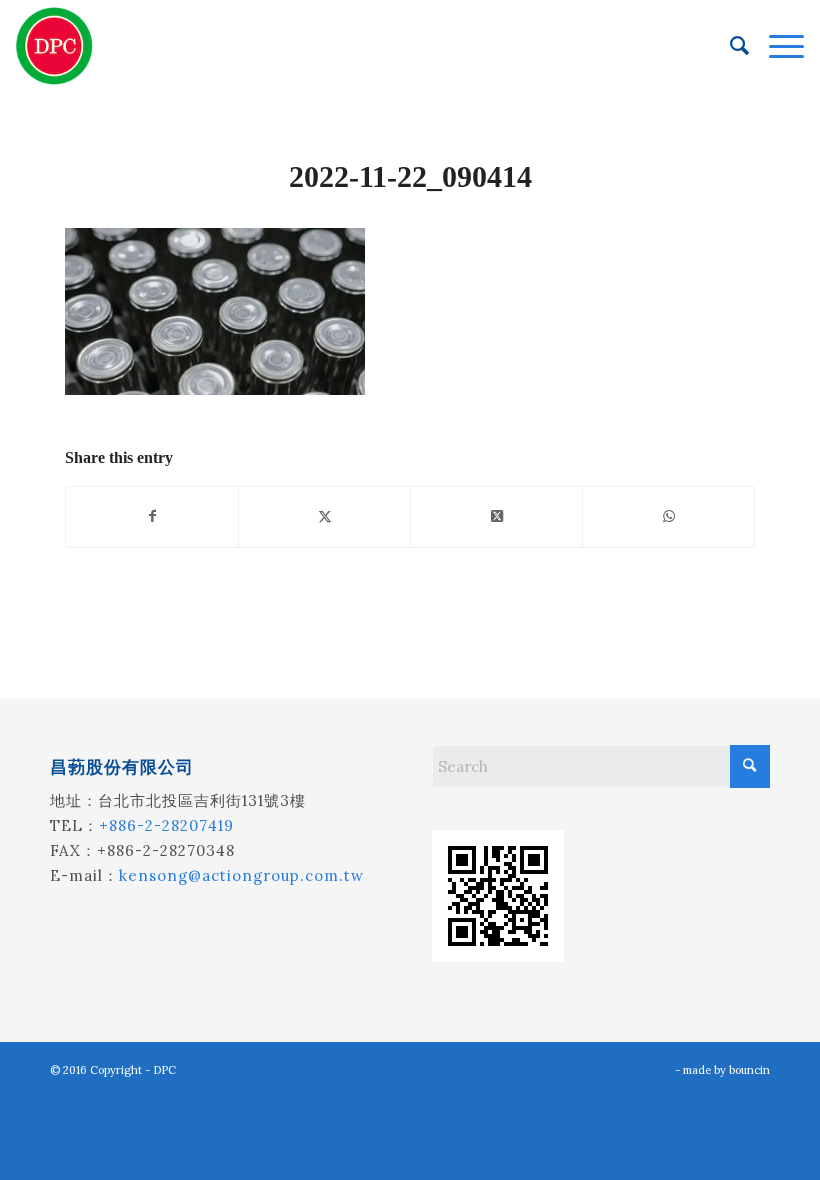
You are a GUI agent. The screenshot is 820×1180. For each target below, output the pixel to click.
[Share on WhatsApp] (668, 516)
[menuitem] (729, 46)
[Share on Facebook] (152, 516)
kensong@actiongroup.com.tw (241, 875)
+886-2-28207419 (166, 825)
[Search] (729, 46)
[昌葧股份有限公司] (54, 46)
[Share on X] (324, 516)
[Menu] (776, 46)
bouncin (749, 1070)
